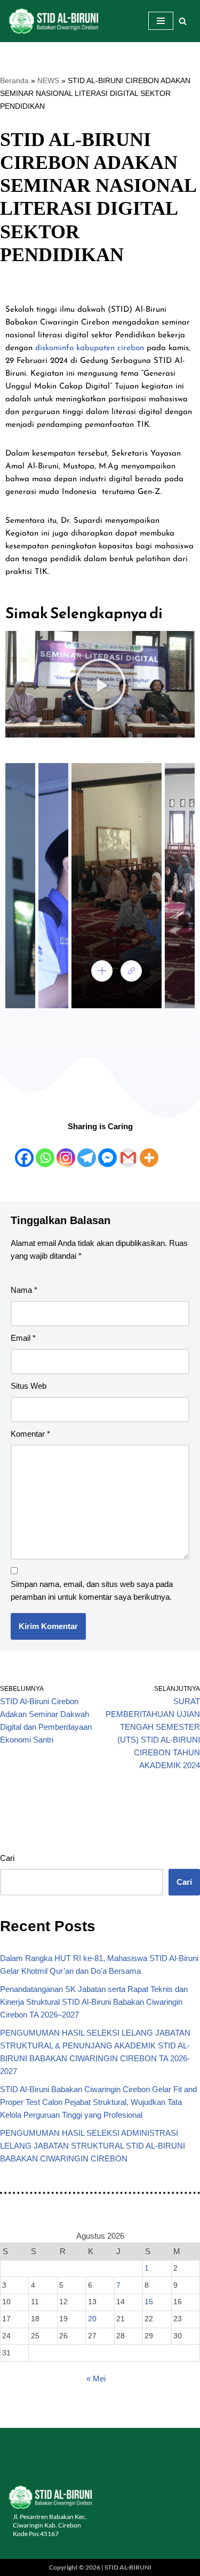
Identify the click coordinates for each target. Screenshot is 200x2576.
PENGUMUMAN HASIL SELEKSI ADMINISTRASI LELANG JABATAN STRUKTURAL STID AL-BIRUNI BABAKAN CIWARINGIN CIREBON (93, 2146)
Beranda (14, 80)
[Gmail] (128, 1151)
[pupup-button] (102, 971)
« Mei (96, 2379)
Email (23, 1338)
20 (92, 2319)
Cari (7, 1858)
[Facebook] (24, 1151)
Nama (24, 1290)
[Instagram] (66, 1151)
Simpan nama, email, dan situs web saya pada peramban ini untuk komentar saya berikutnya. (92, 1590)
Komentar (30, 1434)
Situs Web (29, 1386)
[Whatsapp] (45, 1151)
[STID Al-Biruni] (53, 21)
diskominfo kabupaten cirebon (90, 348)
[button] (100, 684)
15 (149, 2302)
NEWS (48, 80)
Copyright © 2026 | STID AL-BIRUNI (100, 2567)
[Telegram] (87, 1151)
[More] (149, 1151)
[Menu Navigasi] (161, 21)
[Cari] (183, 21)
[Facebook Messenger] (107, 1151)
